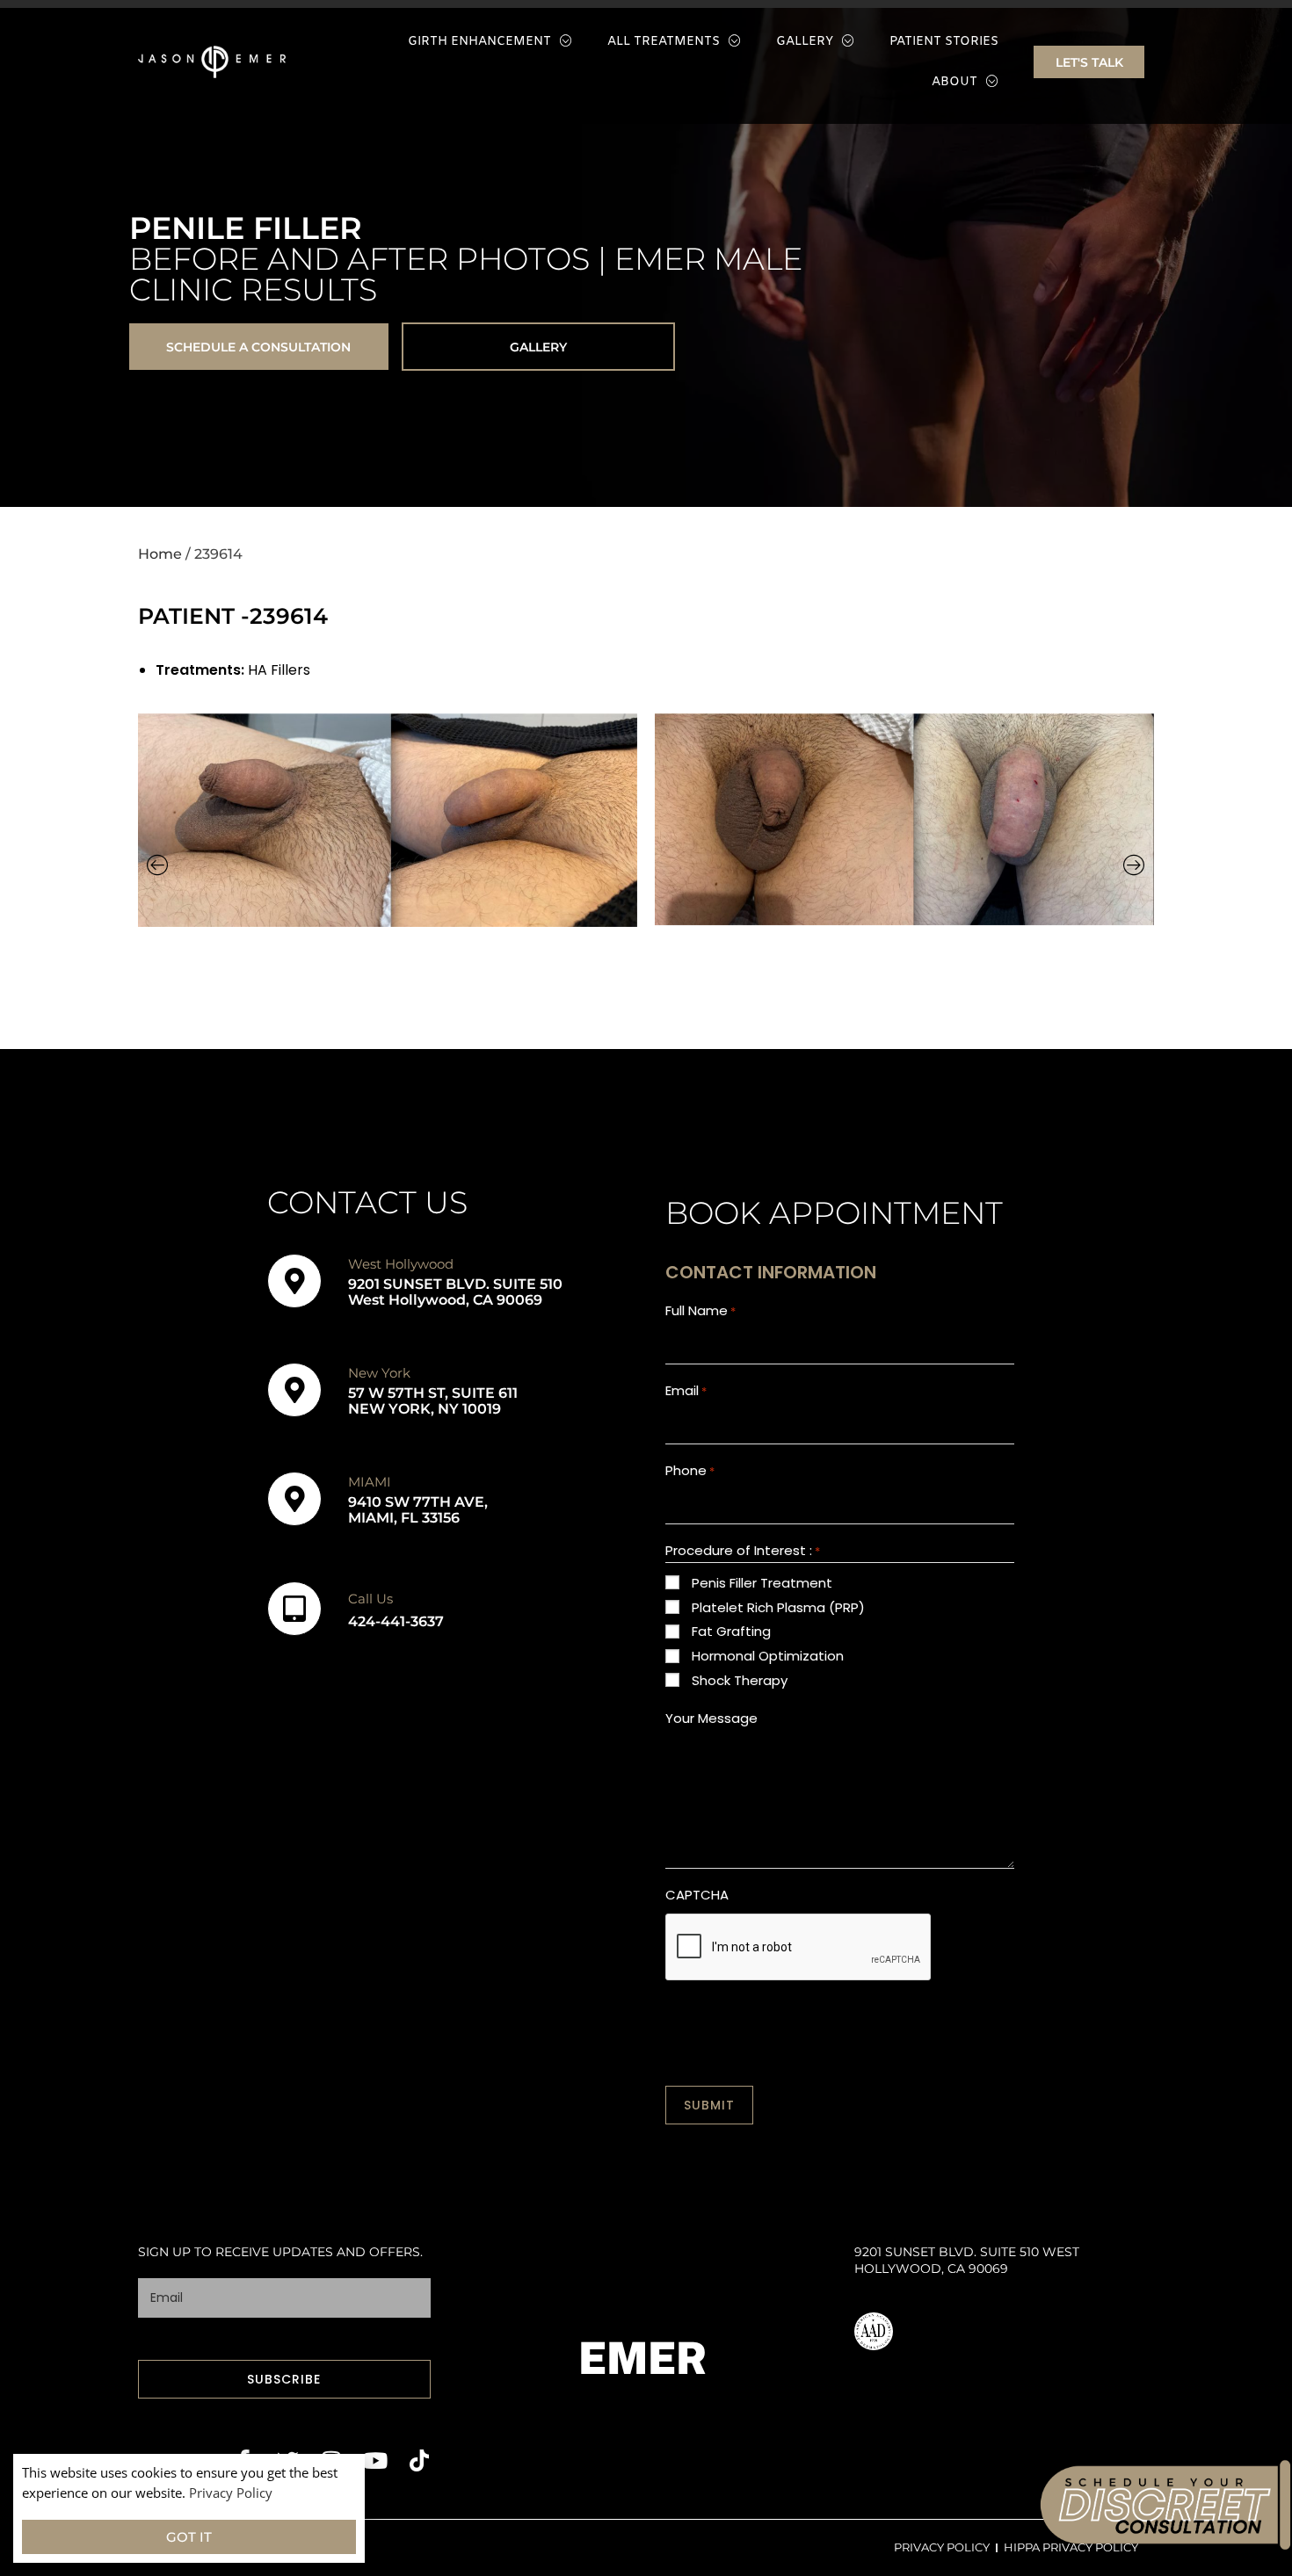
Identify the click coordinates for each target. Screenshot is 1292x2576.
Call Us (370, 1599)
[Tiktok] (420, 2460)
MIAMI (370, 1482)
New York (379, 1373)
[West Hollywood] (294, 1281)
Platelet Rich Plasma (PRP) (778, 1607)
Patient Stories (944, 42)
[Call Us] (294, 1609)
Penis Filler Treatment (762, 1583)
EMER (643, 2358)
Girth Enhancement (479, 42)
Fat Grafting (731, 1631)
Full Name (700, 1310)
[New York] (294, 1390)
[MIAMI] (294, 1499)
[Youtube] (376, 2460)
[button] (158, 864)
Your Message (711, 1718)
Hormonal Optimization (768, 1656)
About (954, 82)
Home (160, 554)
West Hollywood (401, 1264)
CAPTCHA (697, 1895)
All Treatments (664, 42)
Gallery (805, 42)
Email (686, 1390)
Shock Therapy (740, 1680)
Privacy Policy (231, 2493)
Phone (690, 1470)
